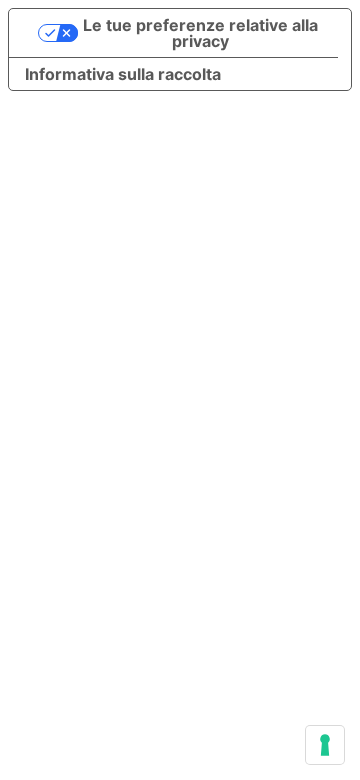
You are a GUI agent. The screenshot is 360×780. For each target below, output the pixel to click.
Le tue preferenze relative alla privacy (200, 33)
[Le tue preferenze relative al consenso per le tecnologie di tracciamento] (325, 745)
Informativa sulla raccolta (123, 74)
